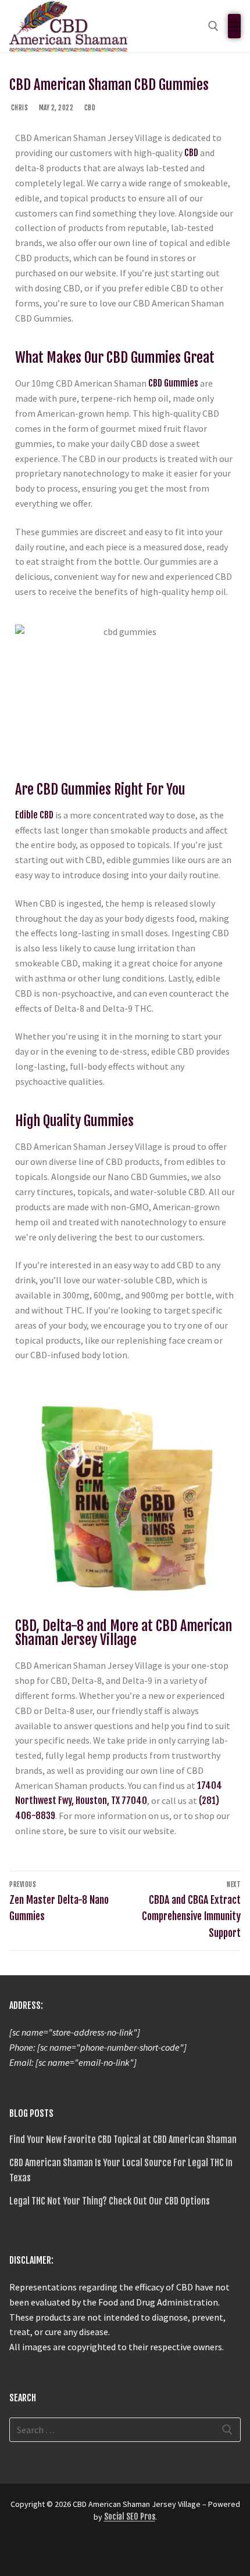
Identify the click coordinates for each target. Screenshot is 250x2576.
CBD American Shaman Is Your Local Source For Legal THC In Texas (121, 2170)
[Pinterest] (103, 2552)
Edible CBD (34, 815)
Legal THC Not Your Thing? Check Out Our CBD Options (110, 2201)
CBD (89, 108)
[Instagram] (83, 2552)
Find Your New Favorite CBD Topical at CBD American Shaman (123, 2140)
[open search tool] (213, 26)
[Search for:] (125, 2430)
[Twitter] (41, 2552)
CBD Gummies (173, 383)
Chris (19, 108)
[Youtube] (62, 2552)
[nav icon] (234, 26)
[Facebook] (20, 2552)
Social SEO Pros (130, 2517)
